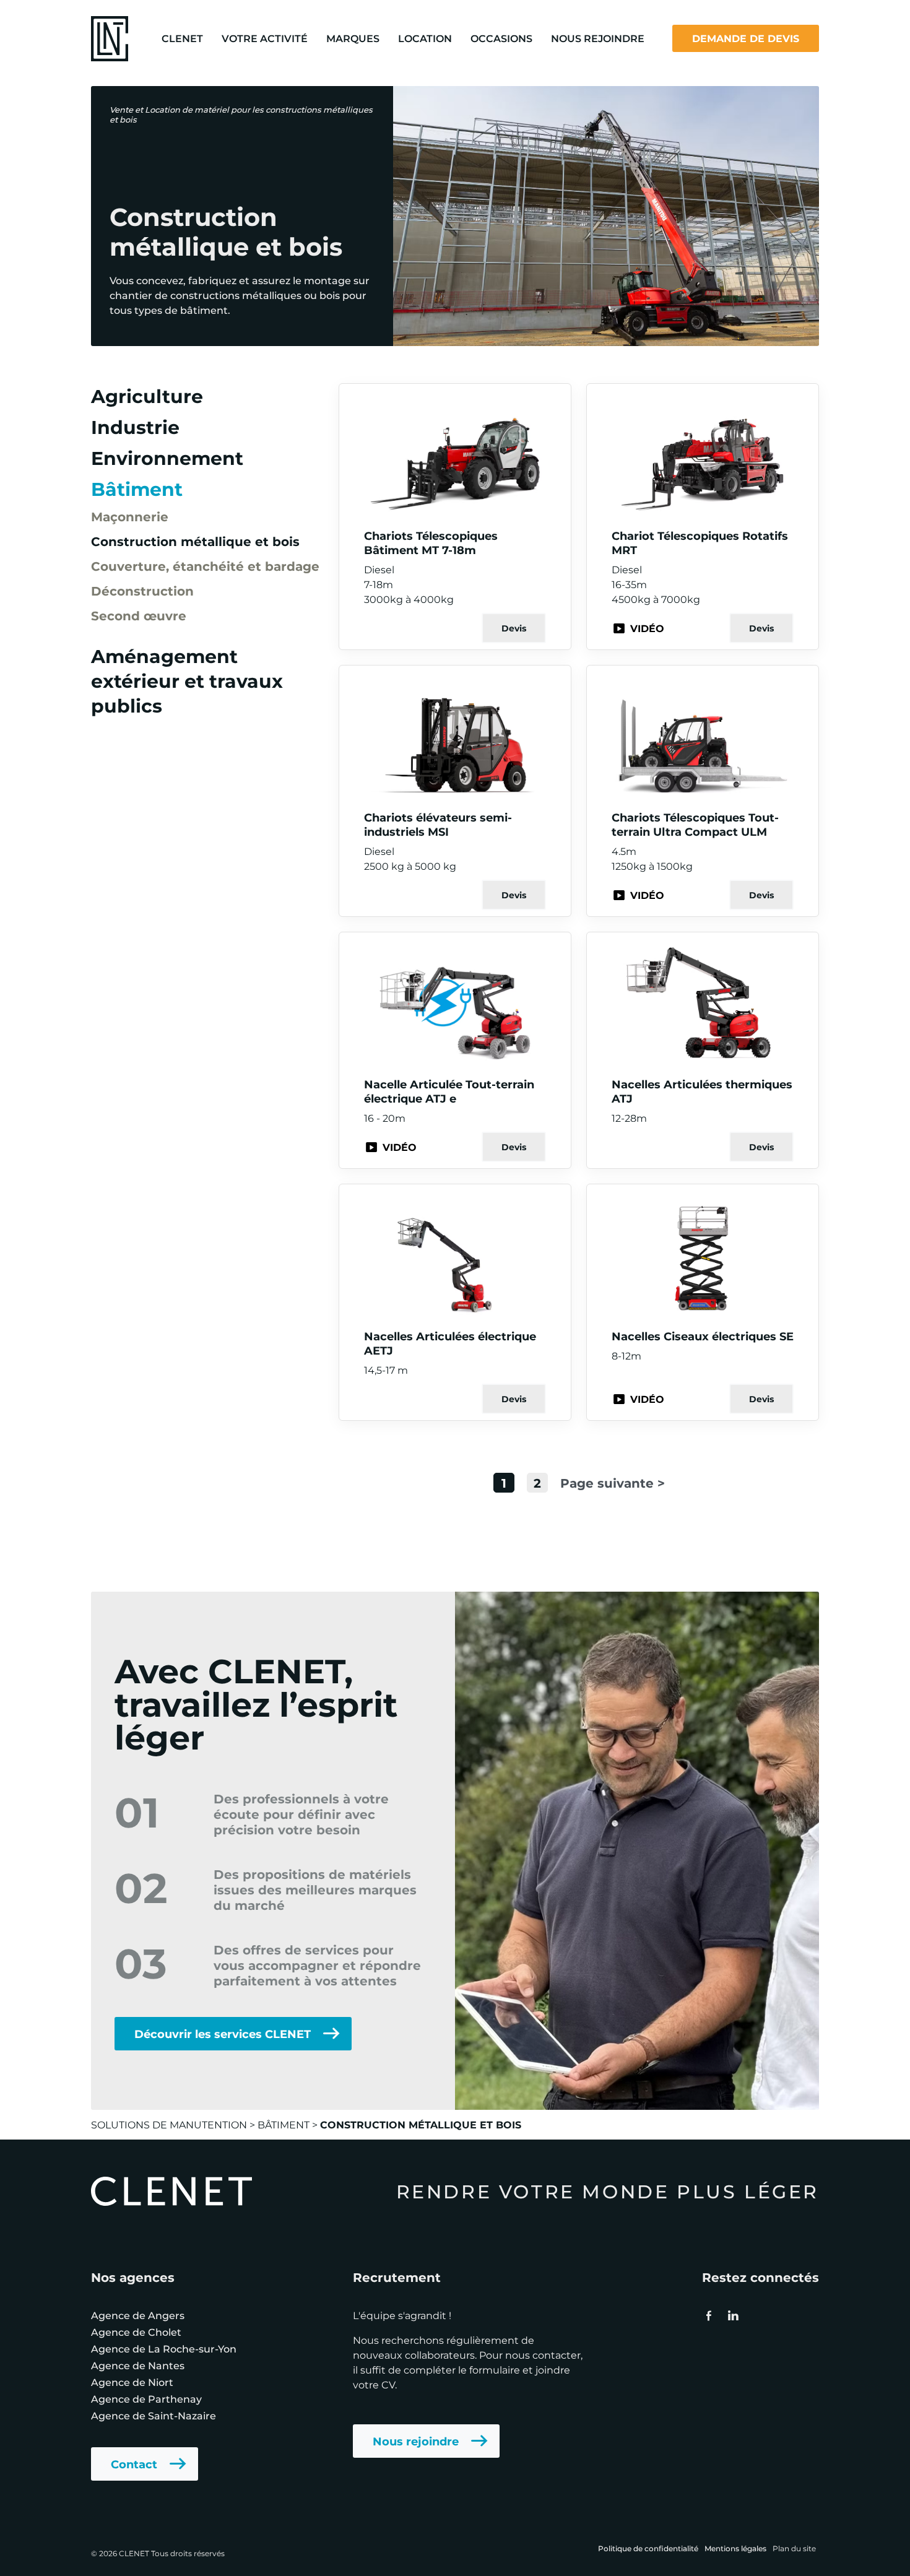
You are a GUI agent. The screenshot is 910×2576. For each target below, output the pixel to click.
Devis (514, 628)
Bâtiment (137, 488)
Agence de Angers (138, 2315)
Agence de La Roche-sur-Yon (164, 2348)
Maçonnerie (130, 516)
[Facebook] (709, 2315)
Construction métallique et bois (195, 541)
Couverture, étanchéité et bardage (205, 566)
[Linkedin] (732, 2315)
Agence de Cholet (136, 2332)
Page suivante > (613, 1482)
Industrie (135, 427)
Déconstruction (142, 590)
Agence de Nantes (138, 2365)
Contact (134, 2464)
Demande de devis (746, 38)
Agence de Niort (132, 2382)
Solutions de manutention (169, 2124)
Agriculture (147, 396)
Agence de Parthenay (146, 2399)
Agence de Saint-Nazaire (154, 2415)
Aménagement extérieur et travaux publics (187, 680)
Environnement (167, 458)
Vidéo (647, 628)
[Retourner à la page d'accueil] (110, 37)
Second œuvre (139, 615)
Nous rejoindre (416, 2441)
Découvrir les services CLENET (223, 2034)
